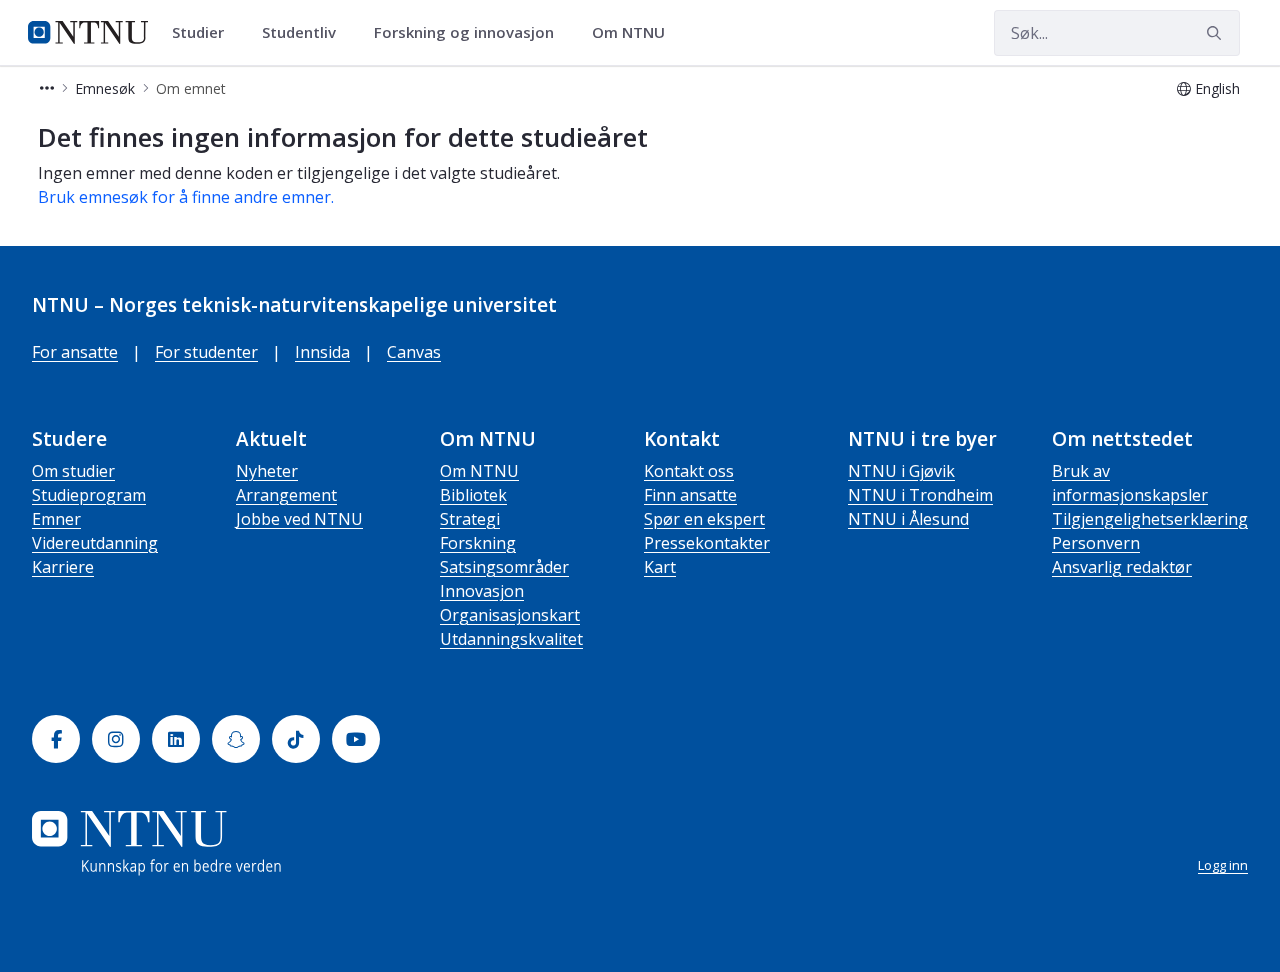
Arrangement (286, 495)
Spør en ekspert (704, 519)
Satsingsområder (504, 567)
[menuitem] (205, 33)
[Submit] (1217, 33)
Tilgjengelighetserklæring (1150, 519)
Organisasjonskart (510, 615)
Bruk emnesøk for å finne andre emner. (186, 197)
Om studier (73, 471)
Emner (56, 519)
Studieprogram (89, 495)
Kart (660, 567)
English (1217, 88)
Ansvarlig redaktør (1122, 567)
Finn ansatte (690, 495)
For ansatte (75, 352)
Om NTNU (479, 471)
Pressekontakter (707, 543)
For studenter (206, 352)
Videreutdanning (95, 543)
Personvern (1096, 543)
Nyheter (267, 471)
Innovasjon (482, 591)
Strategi (470, 519)
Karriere (63, 567)
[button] (47, 88)
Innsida (322, 352)
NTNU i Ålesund (908, 519)
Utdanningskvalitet (511, 639)
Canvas (414, 352)
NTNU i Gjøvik (901, 471)
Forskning (478, 543)
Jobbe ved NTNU (299, 519)
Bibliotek (473, 495)
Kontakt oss (689, 471)
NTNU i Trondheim (920, 495)
